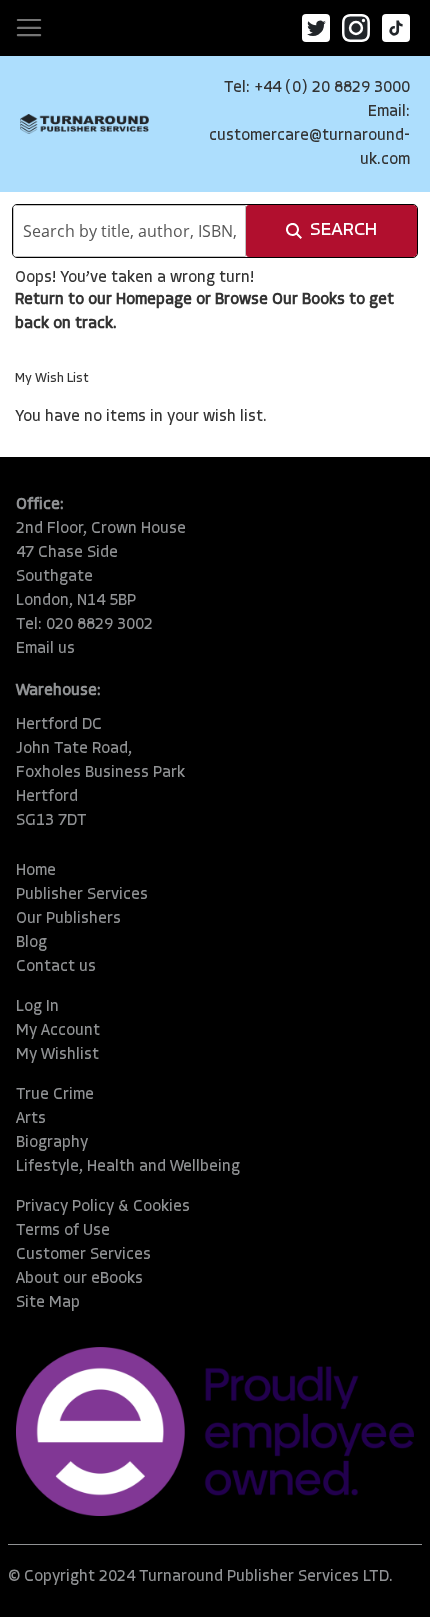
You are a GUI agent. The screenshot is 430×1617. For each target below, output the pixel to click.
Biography (52, 1143)
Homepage (154, 300)
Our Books (308, 300)
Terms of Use (63, 1231)
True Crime (55, 1095)
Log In (37, 1007)
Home (36, 871)
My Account (58, 1031)
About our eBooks (79, 1279)
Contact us (56, 967)
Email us (45, 649)
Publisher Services (82, 895)
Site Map (48, 1303)
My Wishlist (57, 1055)
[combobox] (129, 231)
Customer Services (83, 1255)
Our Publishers (68, 919)
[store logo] (84, 124)
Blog (31, 943)
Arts (31, 1119)
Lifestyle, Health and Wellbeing (128, 1167)
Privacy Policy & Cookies (103, 1207)
